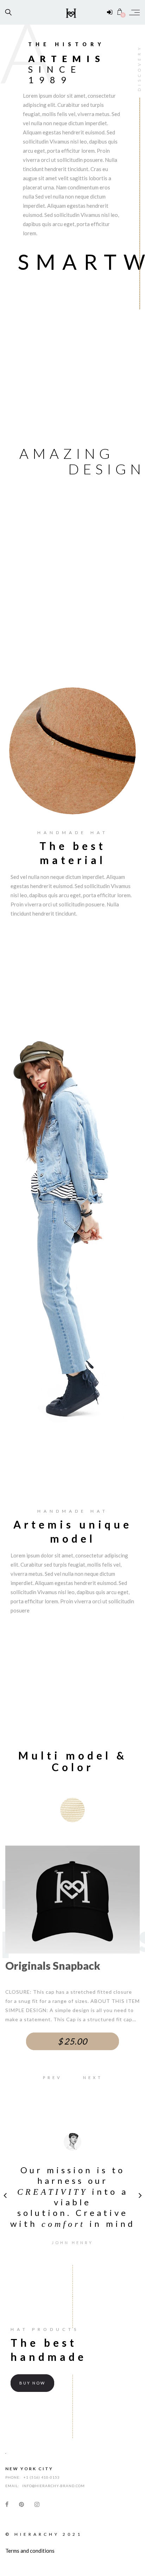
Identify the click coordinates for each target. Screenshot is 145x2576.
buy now (32, 2383)
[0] (120, 12)
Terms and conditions (30, 2551)
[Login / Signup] (110, 12)
